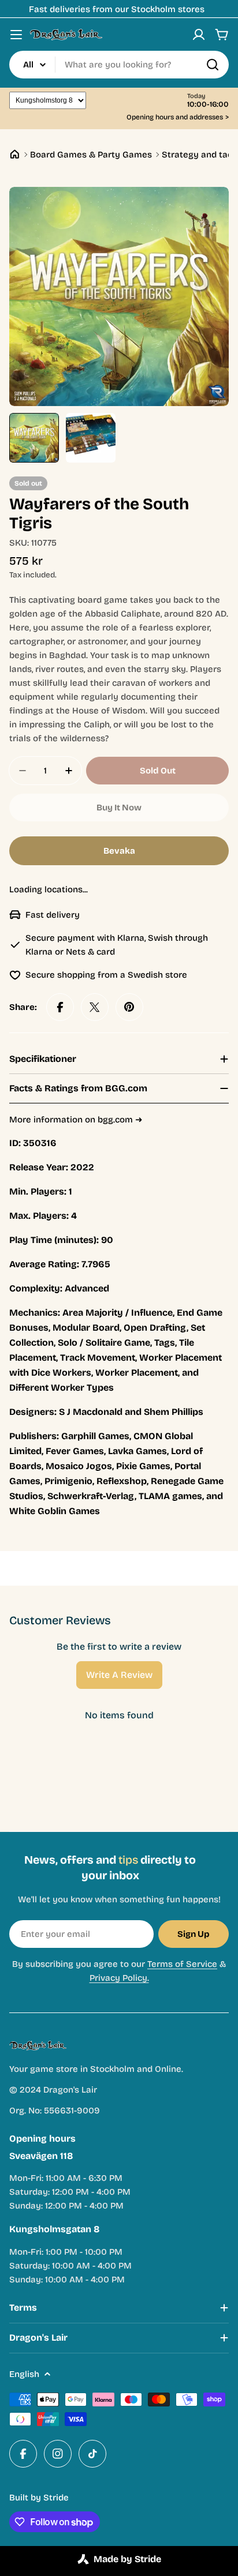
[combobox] (119, 65)
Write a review (119, 1675)
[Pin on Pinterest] (129, 1007)
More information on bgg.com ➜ (76, 1120)
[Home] (15, 154)
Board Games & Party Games (91, 155)
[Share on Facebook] (60, 1007)
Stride (56, 2498)
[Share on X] (95, 1007)
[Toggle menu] (16, 35)
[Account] (199, 35)
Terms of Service (182, 1964)
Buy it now (119, 808)
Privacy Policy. (119, 1978)
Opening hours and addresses (178, 117)
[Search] (213, 65)
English (24, 2374)
